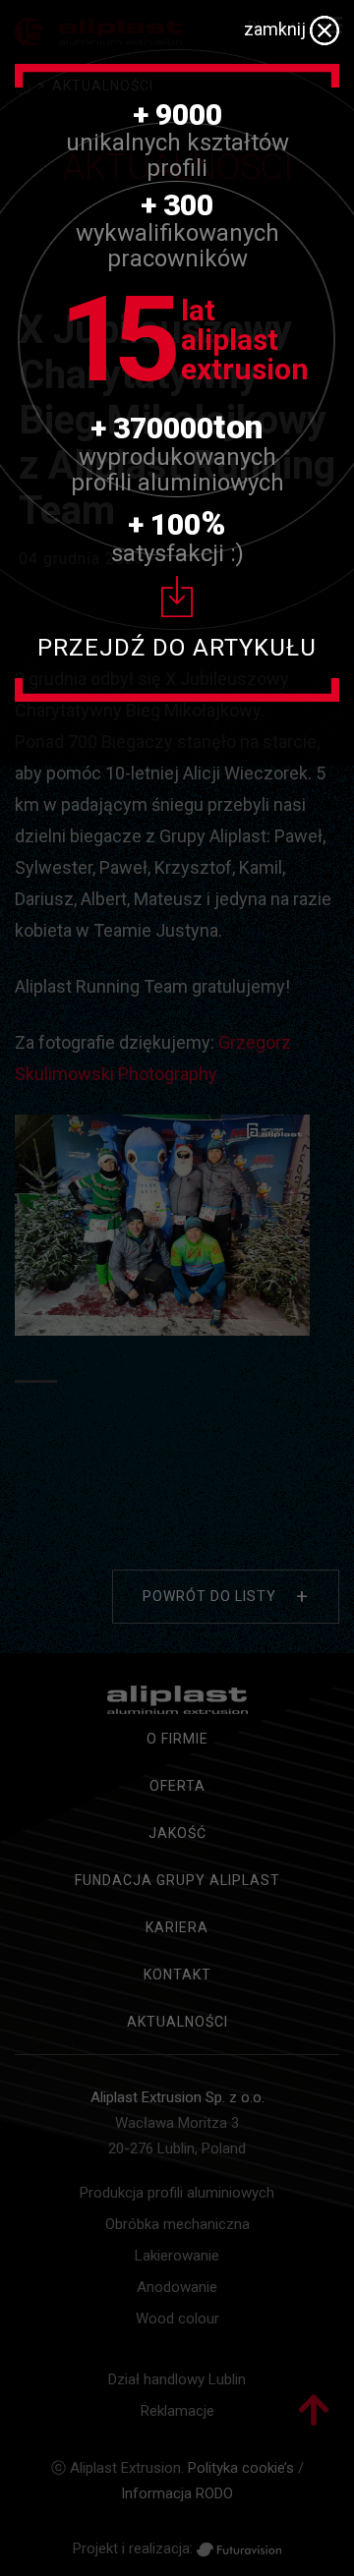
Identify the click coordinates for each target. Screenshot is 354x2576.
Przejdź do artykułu (177, 648)
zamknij (277, 29)
